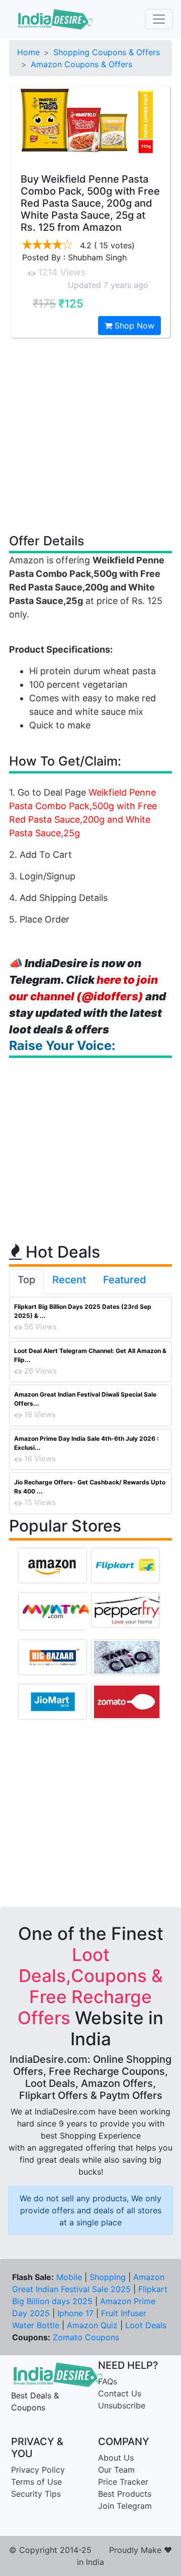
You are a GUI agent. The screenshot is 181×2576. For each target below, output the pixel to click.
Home (28, 52)
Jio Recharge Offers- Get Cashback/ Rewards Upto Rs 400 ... (90, 1487)
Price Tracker (123, 2482)
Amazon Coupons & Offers (81, 64)
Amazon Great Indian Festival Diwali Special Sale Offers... (85, 1399)
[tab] (26, 1282)
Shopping (108, 2277)
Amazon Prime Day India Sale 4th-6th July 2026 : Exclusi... (86, 1443)
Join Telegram (125, 2506)
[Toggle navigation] (159, 19)
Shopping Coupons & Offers (107, 52)
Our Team (116, 2470)
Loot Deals (146, 2325)
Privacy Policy (38, 2470)
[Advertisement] (90, 435)
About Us (116, 2458)
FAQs (108, 2381)
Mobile (69, 2277)
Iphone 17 (75, 2313)
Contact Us (120, 2393)
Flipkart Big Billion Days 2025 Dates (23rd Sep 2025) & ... (83, 1311)
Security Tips (36, 2494)
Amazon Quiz (92, 2325)
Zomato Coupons (86, 2337)
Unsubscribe (122, 2405)
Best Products (125, 2494)
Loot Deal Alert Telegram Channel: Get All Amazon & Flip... (90, 1355)
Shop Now (133, 326)
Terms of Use (36, 2482)
